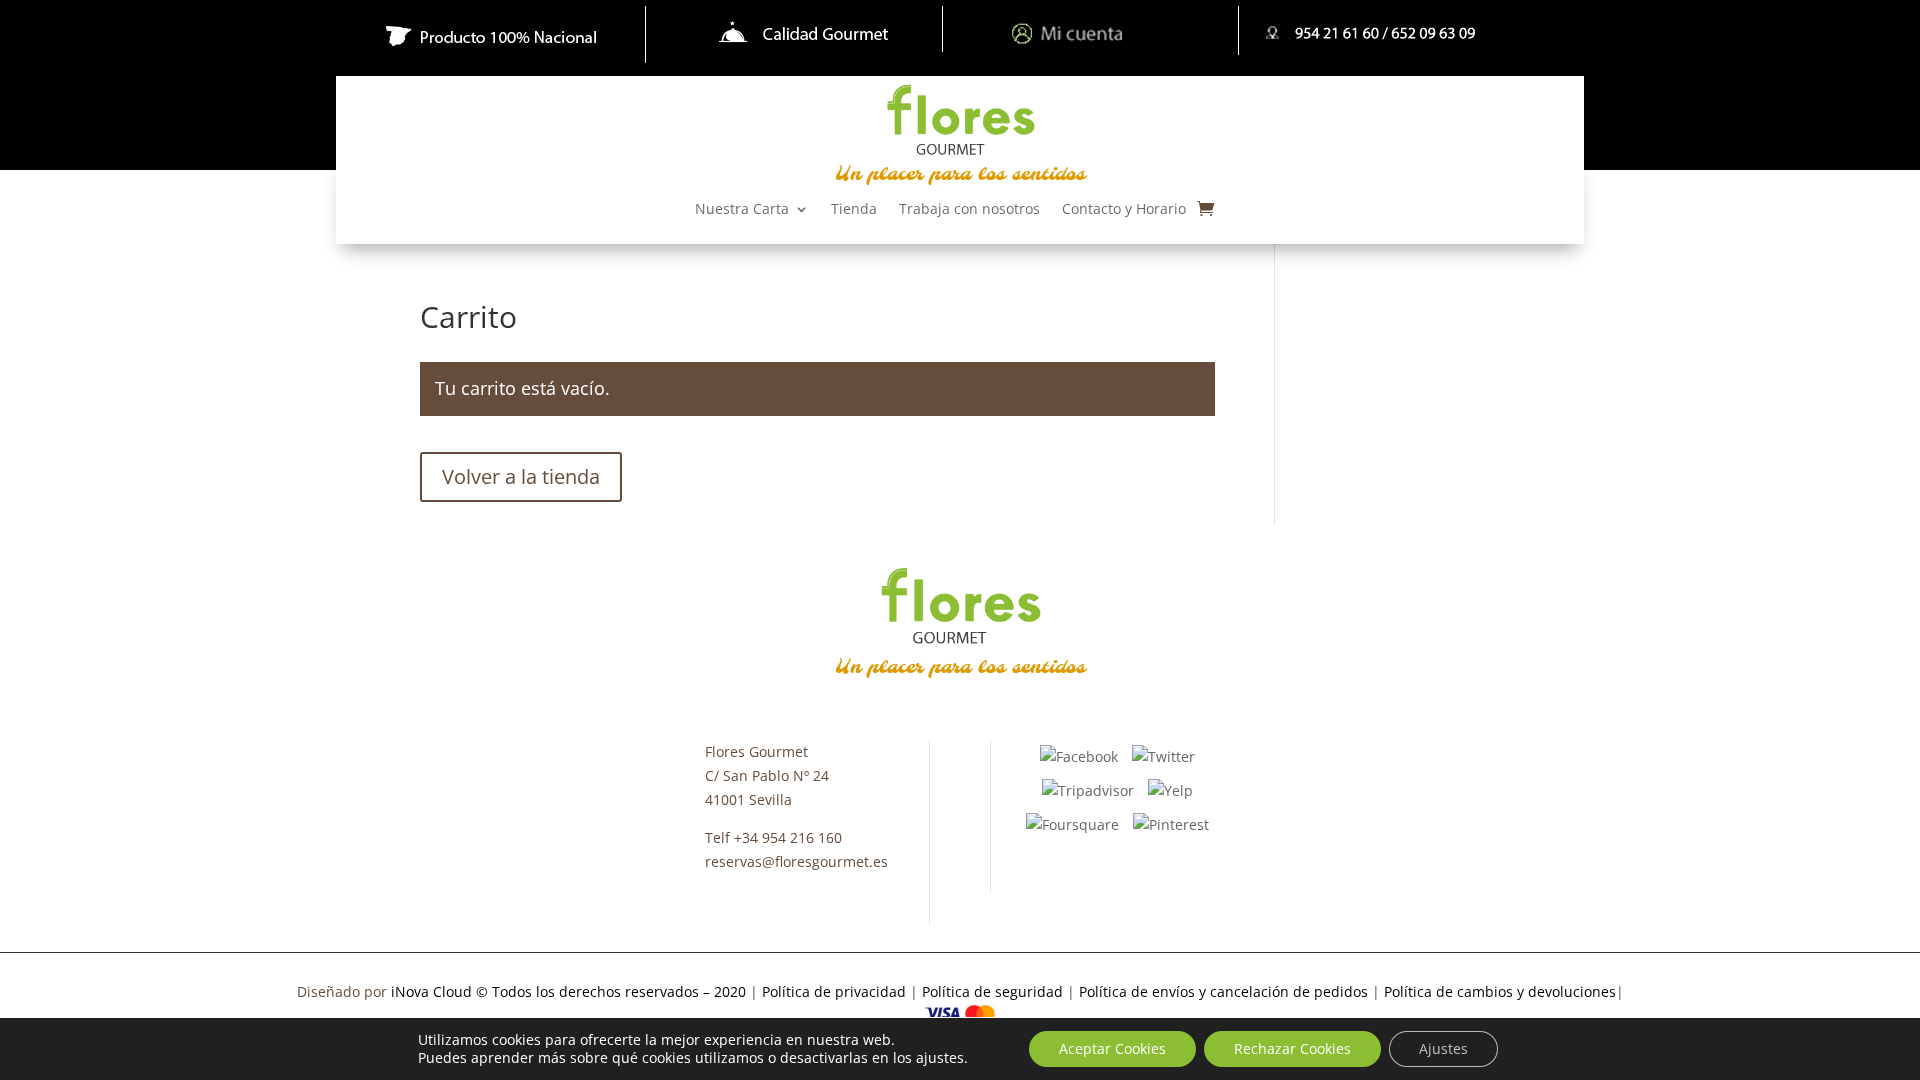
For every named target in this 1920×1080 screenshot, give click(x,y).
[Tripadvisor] (1088, 789)
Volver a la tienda (521, 476)
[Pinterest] (1171, 823)
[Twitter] (1163, 755)
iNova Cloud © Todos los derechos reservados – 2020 (568, 991)
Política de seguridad (992, 991)
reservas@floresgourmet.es (796, 861)
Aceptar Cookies (1112, 1048)
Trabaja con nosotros (969, 210)
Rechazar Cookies (1292, 1048)
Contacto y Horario (1124, 210)
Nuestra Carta (742, 210)
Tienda (854, 210)
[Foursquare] (1072, 823)
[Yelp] (1170, 789)
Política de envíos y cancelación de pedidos (1223, 991)
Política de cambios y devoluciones (1500, 991)
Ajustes (1443, 1048)
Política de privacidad (836, 991)
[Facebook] (1079, 755)
